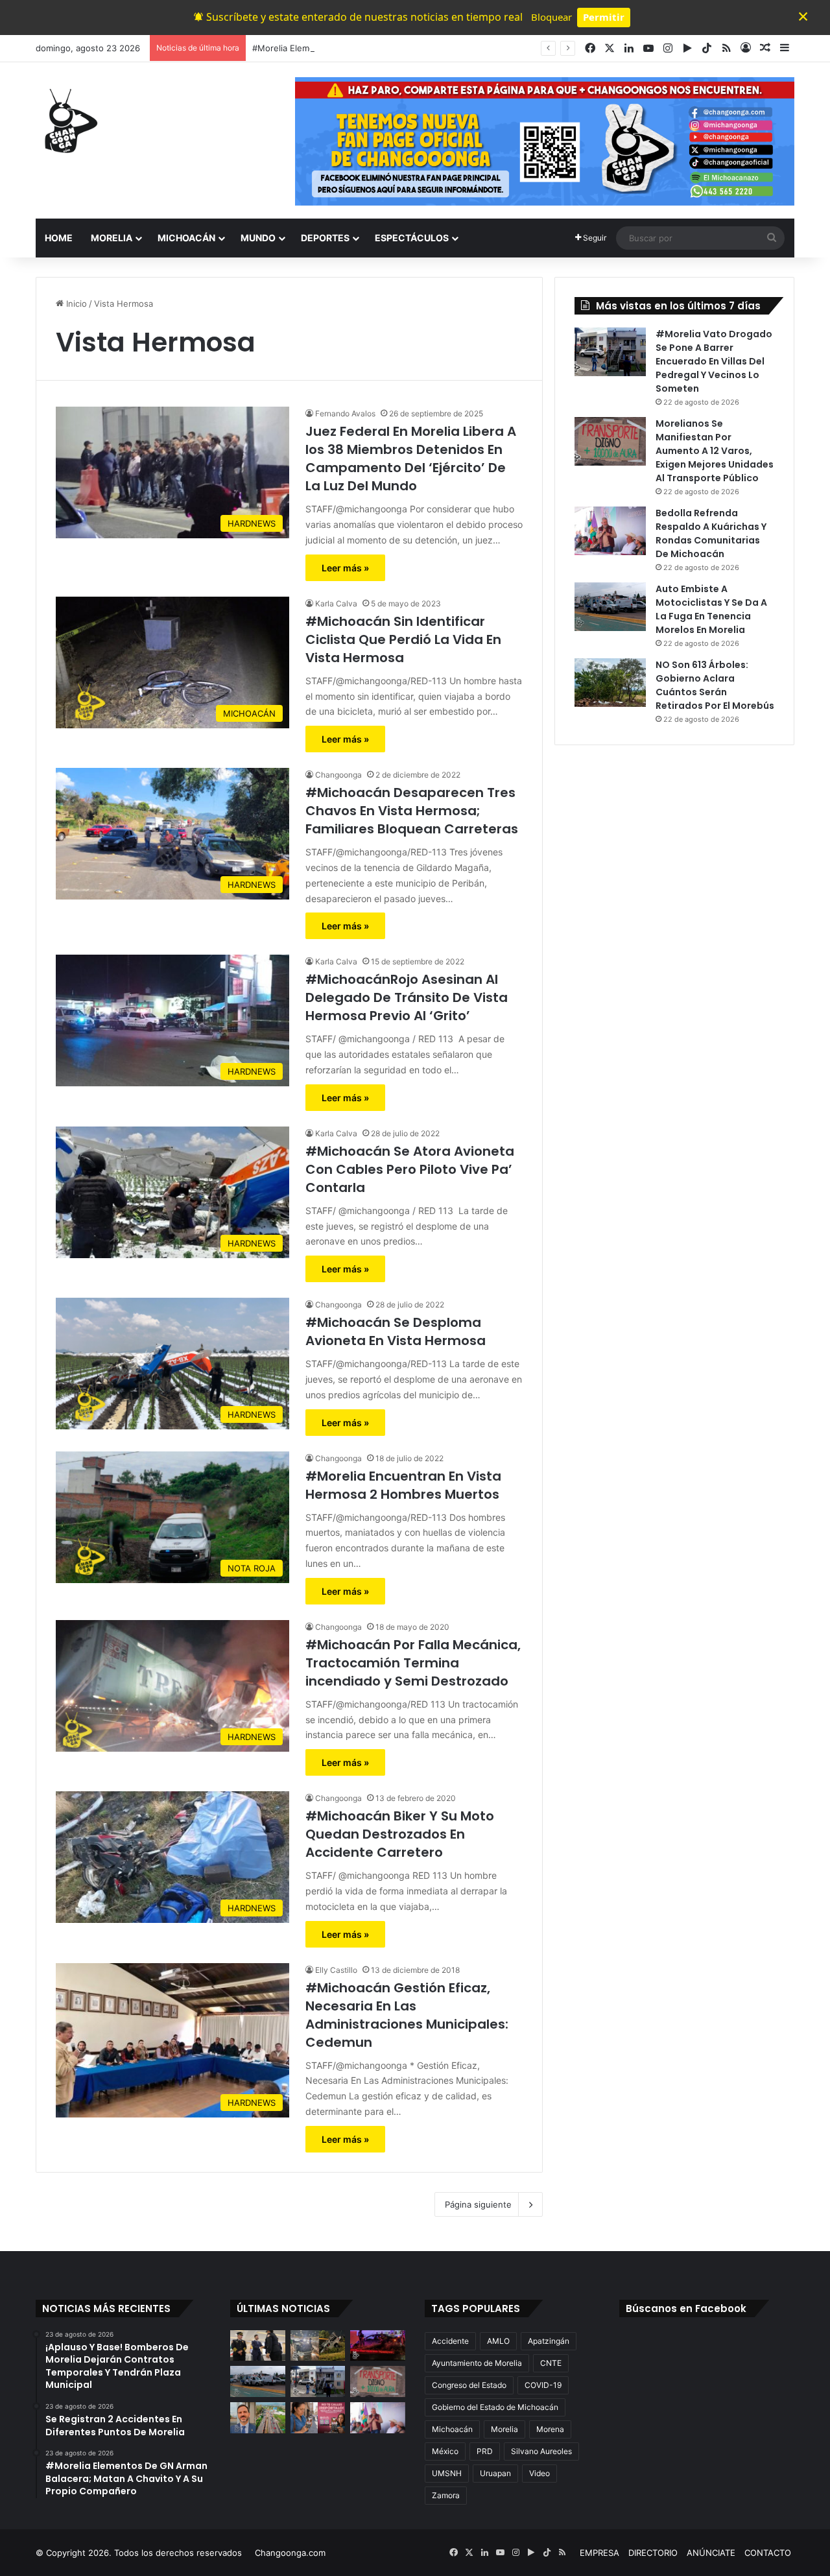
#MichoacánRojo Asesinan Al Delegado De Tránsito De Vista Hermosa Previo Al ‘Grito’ (407, 997)
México (445, 2451)
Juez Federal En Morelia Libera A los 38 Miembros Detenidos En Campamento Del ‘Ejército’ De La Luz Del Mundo (411, 459)
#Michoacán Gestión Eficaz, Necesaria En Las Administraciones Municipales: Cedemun (407, 2015)
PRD (485, 2451)
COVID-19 (543, 2385)
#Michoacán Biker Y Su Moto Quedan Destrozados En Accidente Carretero (400, 1834)
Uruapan (495, 2473)
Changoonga (338, 775)
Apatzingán (549, 2341)
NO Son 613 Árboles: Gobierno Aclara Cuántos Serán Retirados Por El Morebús (715, 685)
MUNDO (258, 238)
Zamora (446, 2495)
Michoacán (452, 2429)
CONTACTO (768, 2553)
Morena (550, 2429)
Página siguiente (478, 2204)
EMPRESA (599, 2553)
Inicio (75, 304)
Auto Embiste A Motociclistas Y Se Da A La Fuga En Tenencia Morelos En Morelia (711, 609)
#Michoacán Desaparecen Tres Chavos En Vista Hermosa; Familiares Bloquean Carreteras (412, 811)
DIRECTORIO (653, 2553)
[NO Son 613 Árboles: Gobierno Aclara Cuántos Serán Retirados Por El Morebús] (610, 683)
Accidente (450, 2341)
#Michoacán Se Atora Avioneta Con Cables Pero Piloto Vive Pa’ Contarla (410, 1169)
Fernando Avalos (345, 413)
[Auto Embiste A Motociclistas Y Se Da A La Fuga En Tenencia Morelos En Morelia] (610, 607)
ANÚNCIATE (711, 2553)
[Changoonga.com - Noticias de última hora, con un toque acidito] (68, 121)
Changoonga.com (290, 2553)
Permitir (604, 17)
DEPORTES (325, 238)
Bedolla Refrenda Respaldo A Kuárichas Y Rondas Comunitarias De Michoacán (711, 533)
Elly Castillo (336, 1970)
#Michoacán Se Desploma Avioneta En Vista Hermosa (396, 1331)
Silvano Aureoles (541, 2451)
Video (539, 2473)
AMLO (498, 2341)
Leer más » (345, 568)
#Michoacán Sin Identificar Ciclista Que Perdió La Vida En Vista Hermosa (403, 639)
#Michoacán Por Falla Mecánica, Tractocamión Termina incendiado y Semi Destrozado (413, 1663)
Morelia (504, 2429)
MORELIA (112, 238)
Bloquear (551, 17)
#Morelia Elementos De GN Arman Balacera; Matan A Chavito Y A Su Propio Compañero (429, 48)
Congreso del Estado (469, 2385)
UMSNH (447, 2473)
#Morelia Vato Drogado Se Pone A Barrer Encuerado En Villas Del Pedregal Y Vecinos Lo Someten (714, 361)
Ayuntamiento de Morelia (477, 2363)
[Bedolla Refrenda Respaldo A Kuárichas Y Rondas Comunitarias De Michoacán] (610, 531)
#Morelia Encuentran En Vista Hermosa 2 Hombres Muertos (403, 1485)
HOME (59, 238)
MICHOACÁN (186, 238)
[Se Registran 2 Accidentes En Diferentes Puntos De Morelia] (318, 2346)
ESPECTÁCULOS (412, 238)
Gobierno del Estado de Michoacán (495, 2407)
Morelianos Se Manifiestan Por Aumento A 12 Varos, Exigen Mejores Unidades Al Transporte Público (715, 451)
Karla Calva (336, 603)
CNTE (551, 2363)
